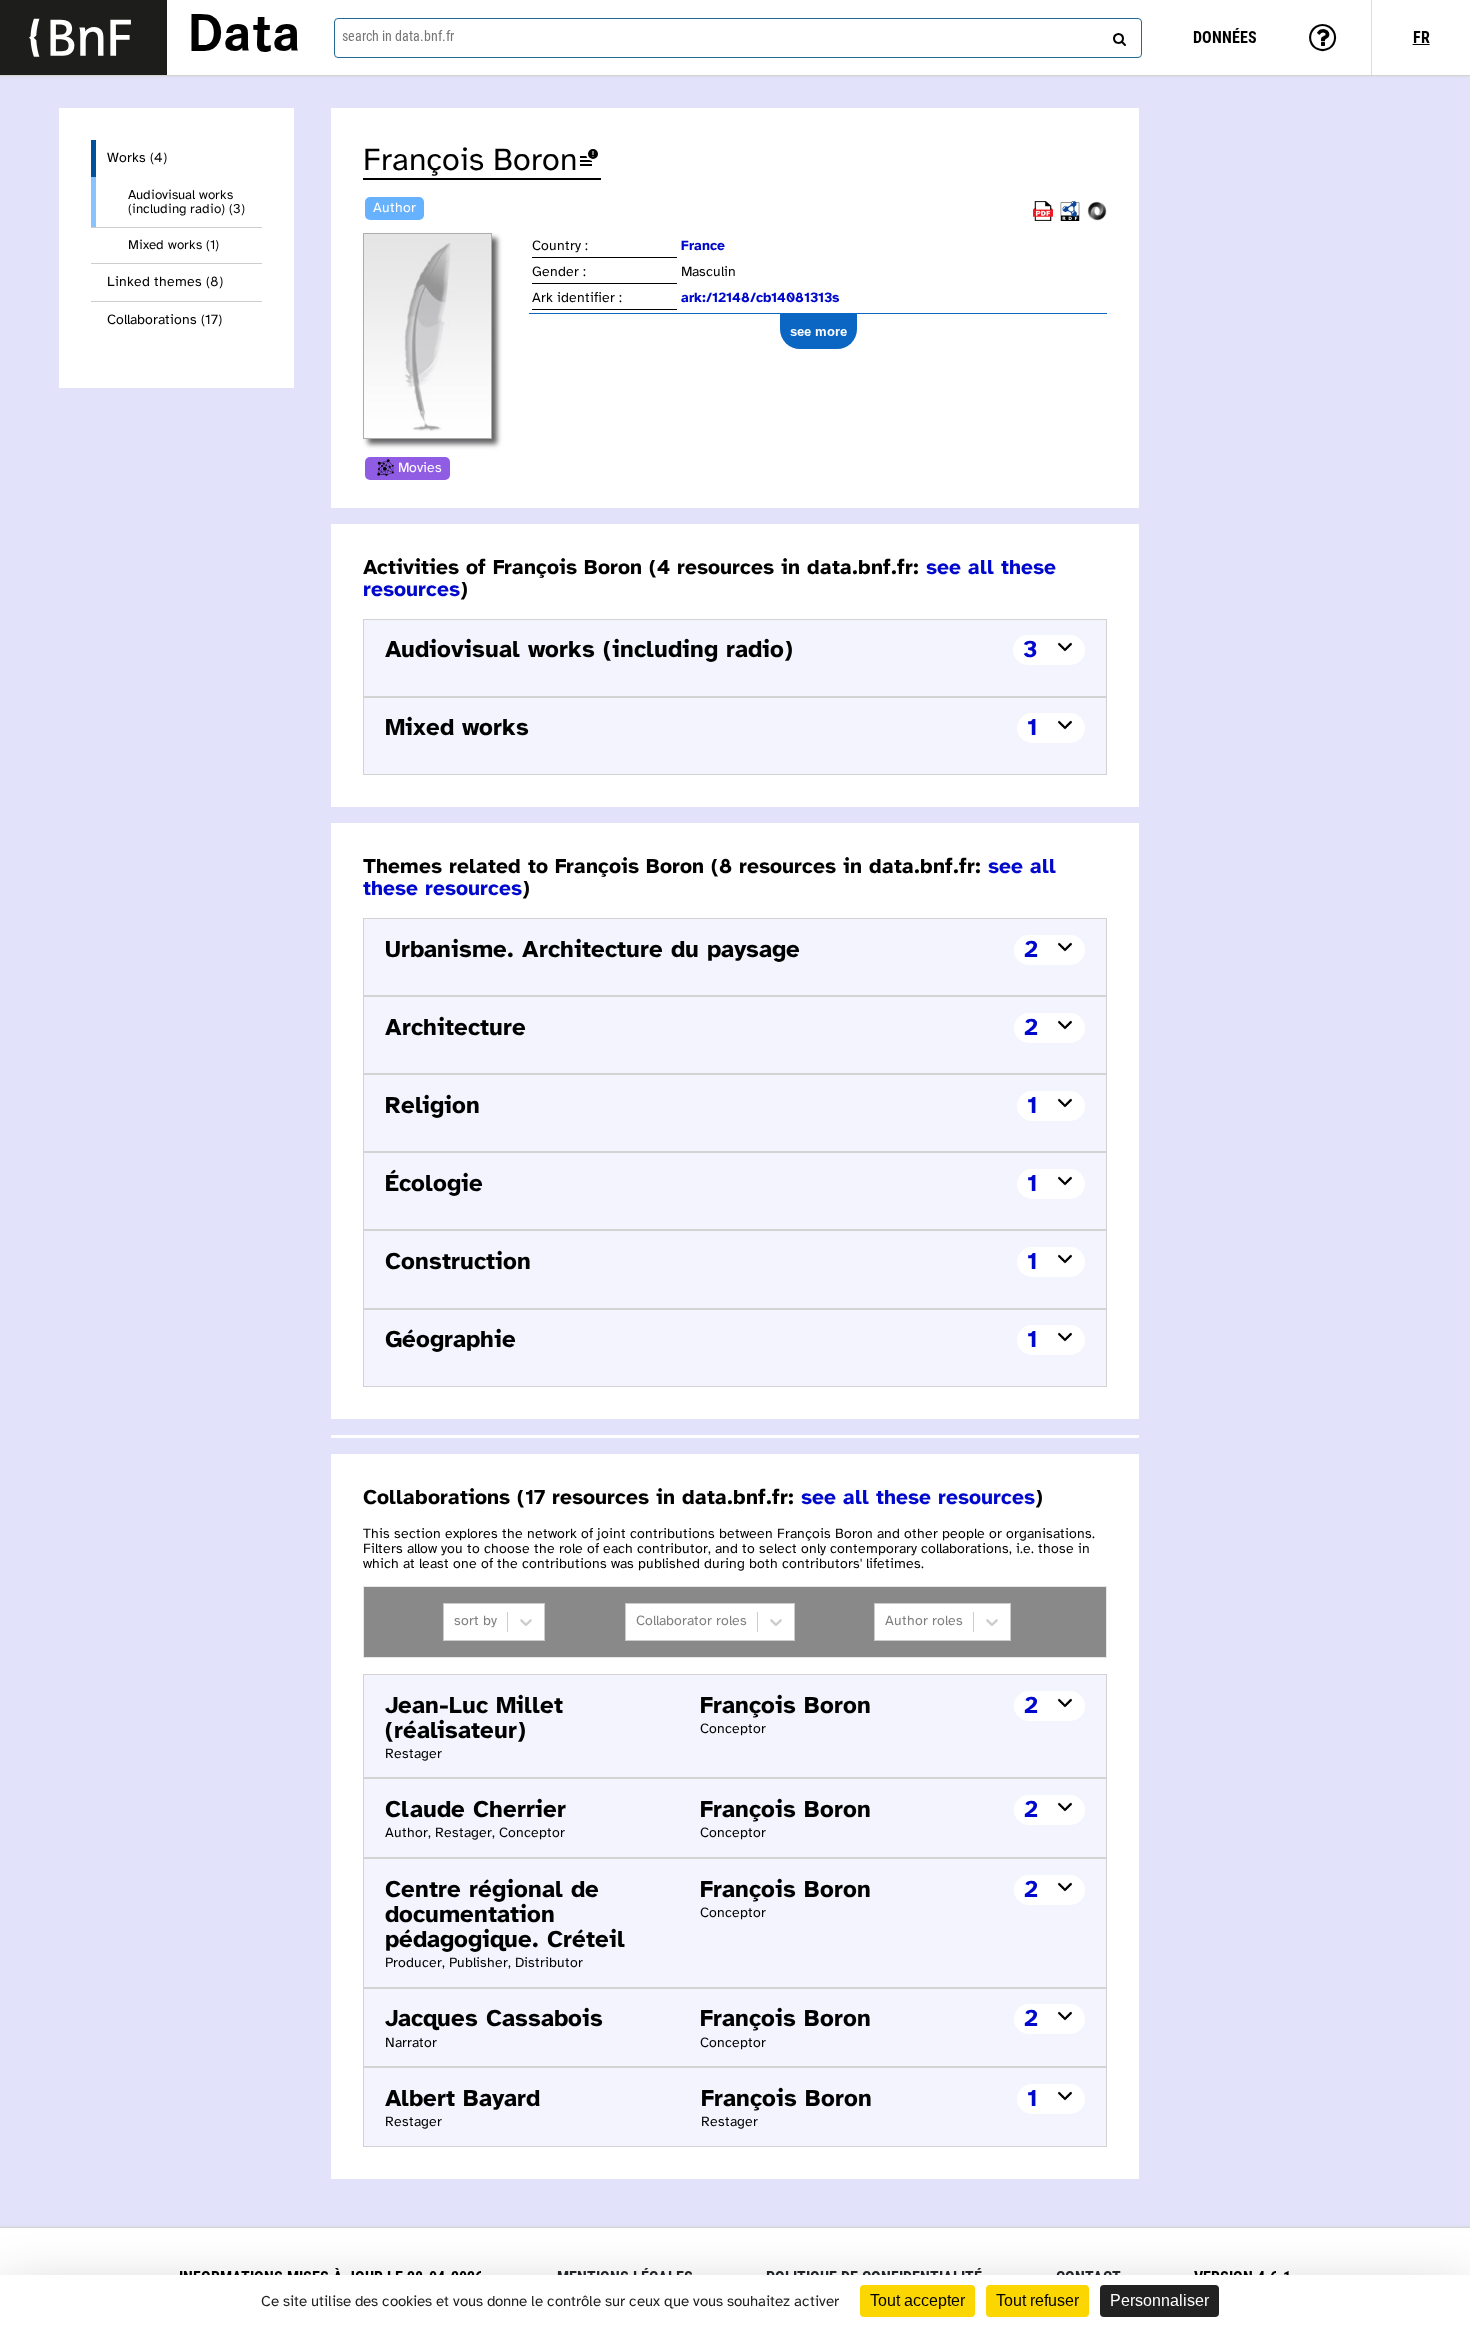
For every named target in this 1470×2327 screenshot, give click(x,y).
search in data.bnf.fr (398, 36)
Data (244, 37)
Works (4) (137, 158)
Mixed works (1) (173, 245)
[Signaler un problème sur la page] (589, 161)
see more (818, 331)
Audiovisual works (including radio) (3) (186, 202)
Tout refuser (1037, 2300)
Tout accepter (917, 2300)
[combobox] (738, 38)
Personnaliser (1159, 2300)
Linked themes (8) (165, 282)
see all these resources (918, 1498)
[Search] (1117, 35)
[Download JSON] (1097, 217)
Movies (420, 468)
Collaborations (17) (164, 320)
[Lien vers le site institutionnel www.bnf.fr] (83, 37)
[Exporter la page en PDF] (1043, 217)
